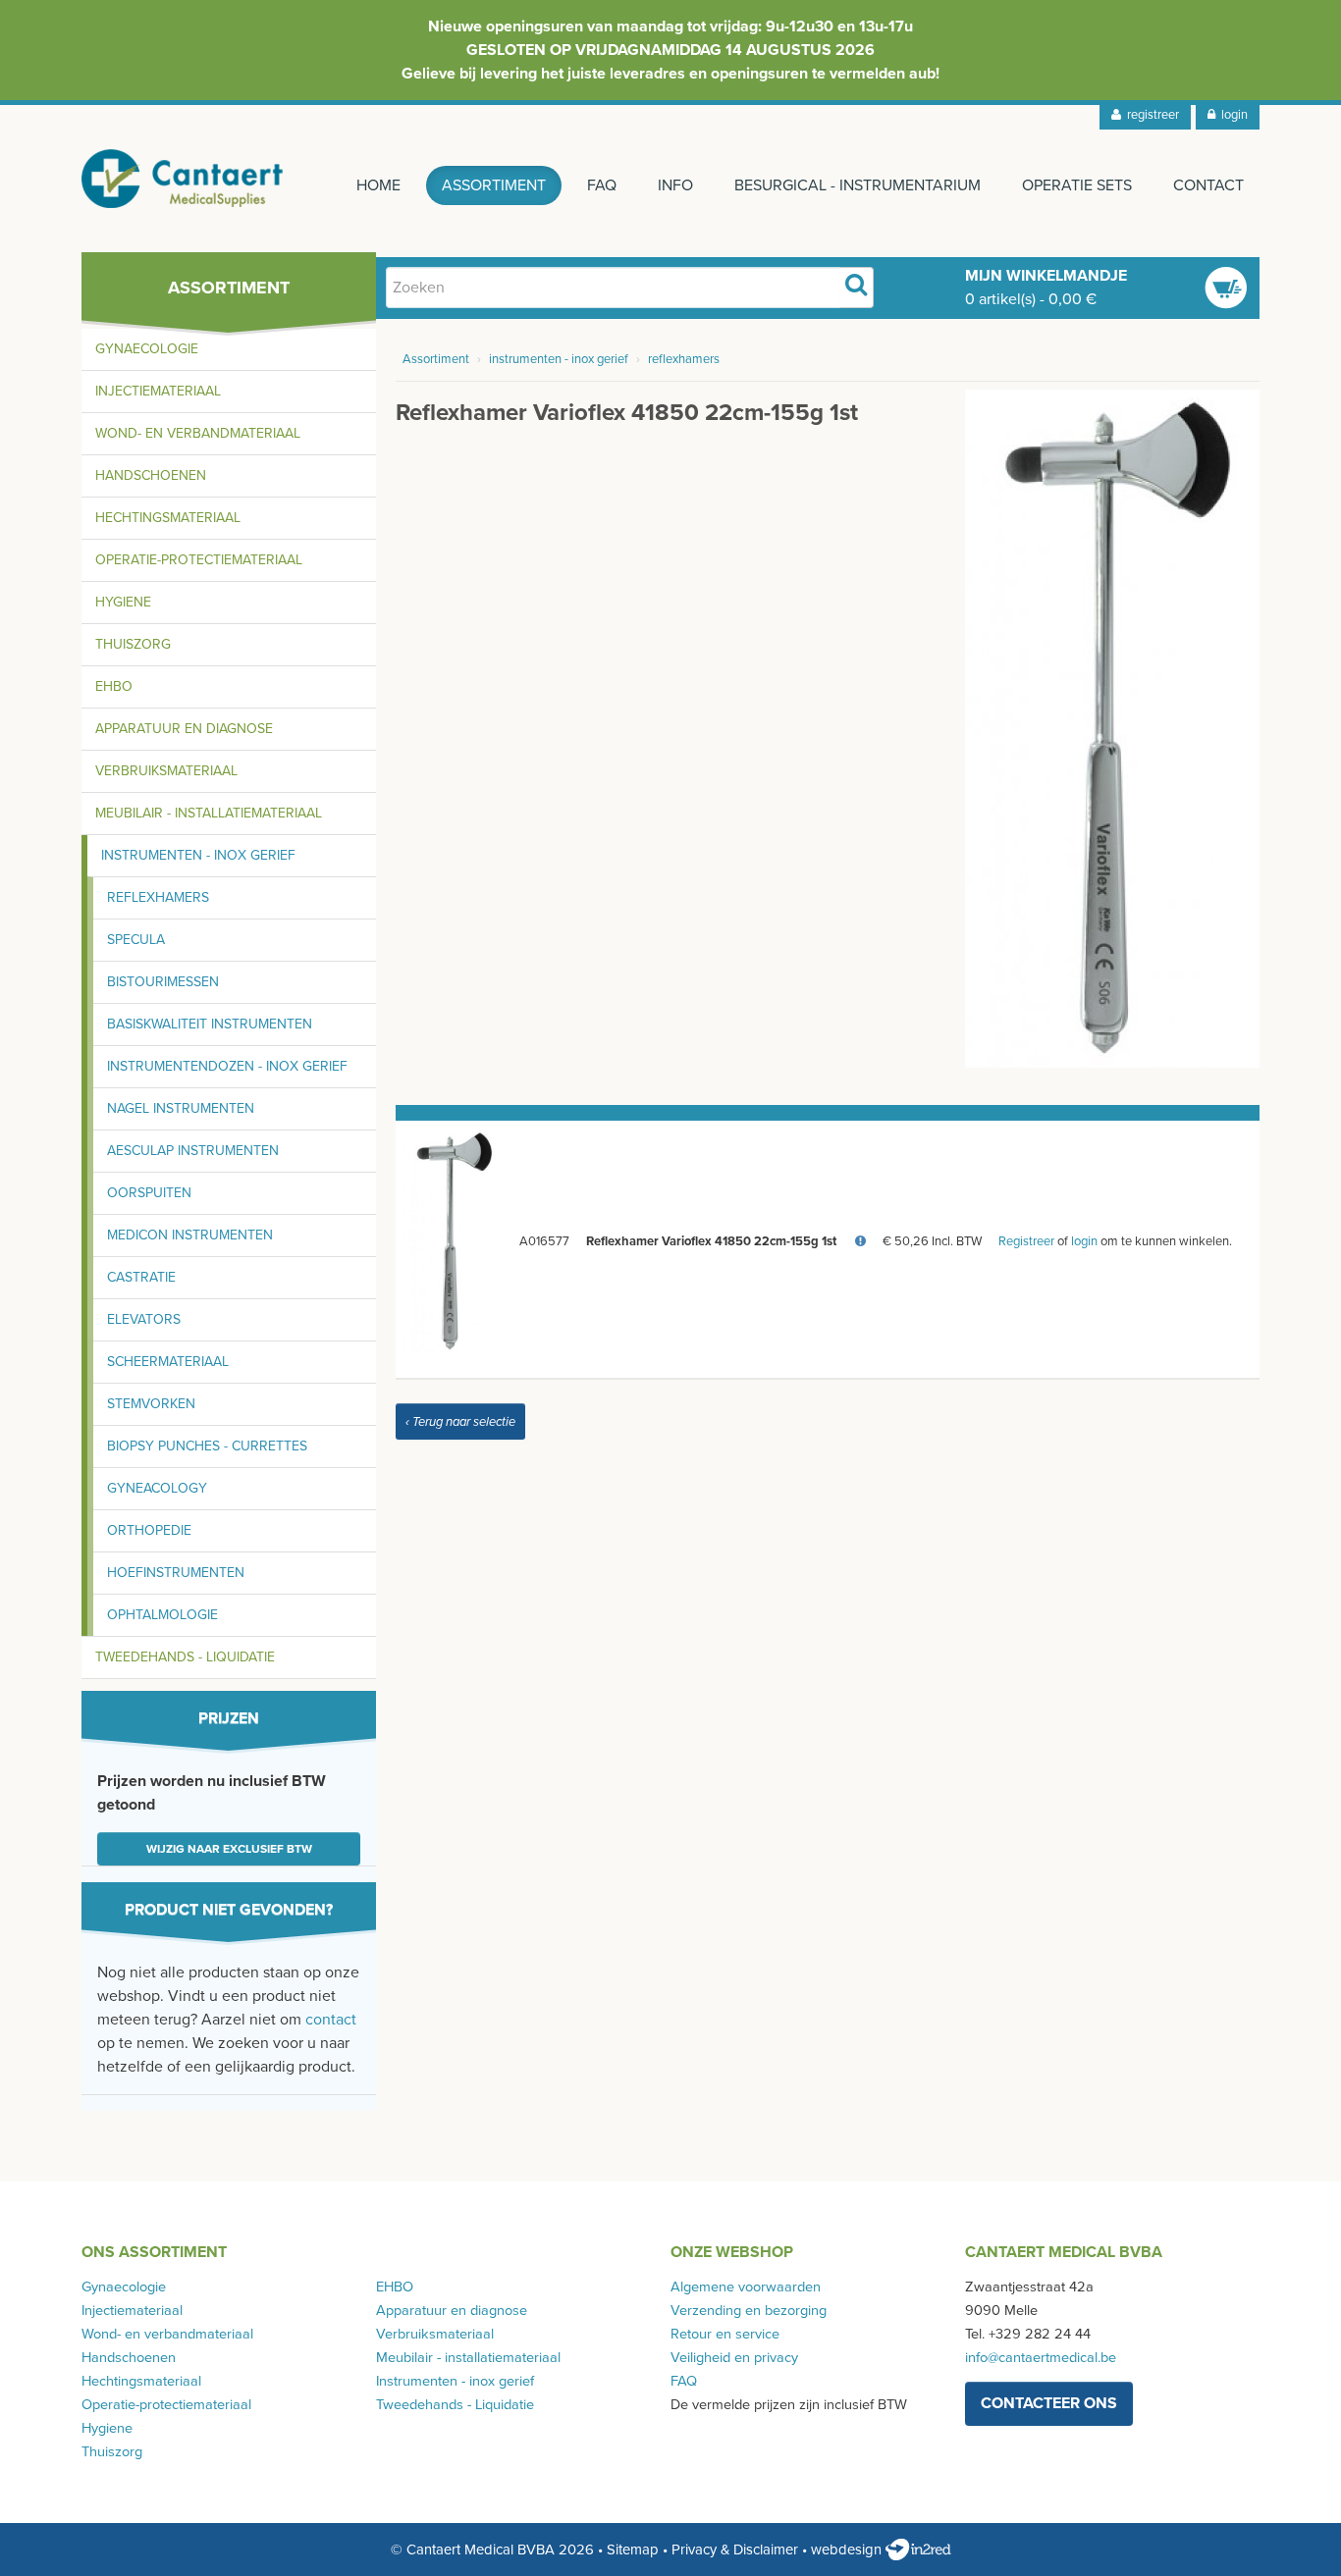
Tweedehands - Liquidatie (185, 1657)
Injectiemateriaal (158, 391)
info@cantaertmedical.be (1041, 2358)
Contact (1208, 185)
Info (675, 185)
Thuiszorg (133, 644)
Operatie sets (1077, 185)
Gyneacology (157, 1488)
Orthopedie (149, 1530)
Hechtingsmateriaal (168, 518)
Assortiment (494, 185)
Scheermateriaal (168, 1362)
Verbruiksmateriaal (166, 771)
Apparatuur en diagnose (184, 729)
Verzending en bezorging (749, 2311)
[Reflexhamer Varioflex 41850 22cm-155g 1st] (1112, 727)
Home (378, 185)
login (1232, 115)
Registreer (1026, 1241)
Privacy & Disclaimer (735, 2550)
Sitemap (633, 2550)
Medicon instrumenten (190, 1235)
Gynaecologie (147, 349)
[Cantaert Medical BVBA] (183, 179)
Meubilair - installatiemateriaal (209, 813)
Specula (136, 940)
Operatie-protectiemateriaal (199, 560)
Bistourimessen (163, 982)
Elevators (144, 1319)
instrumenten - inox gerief (559, 359)
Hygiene (123, 602)
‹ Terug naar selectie (460, 1422)
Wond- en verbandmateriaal (198, 433)
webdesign (848, 2550)
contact (331, 2020)
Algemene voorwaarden (746, 2287)
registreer (1150, 115)
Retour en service (725, 2334)
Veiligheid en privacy (734, 2358)
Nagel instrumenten (181, 1108)
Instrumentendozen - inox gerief (227, 1066)
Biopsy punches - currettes (207, 1446)
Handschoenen (151, 475)
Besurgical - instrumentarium (858, 185)
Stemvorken (151, 1404)
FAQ (602, 185)
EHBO (114, 686)
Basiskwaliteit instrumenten (210, 1024)
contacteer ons (1049, 2403)
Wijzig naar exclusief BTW (229, 1849)
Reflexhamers (158, 897)
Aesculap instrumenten (193, 1151)
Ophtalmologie (162, 1615)
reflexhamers (684, 359)
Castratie (141, 1277)
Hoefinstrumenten (176, 1573)
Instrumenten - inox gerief (198, 855)
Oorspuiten (149, 1193)
